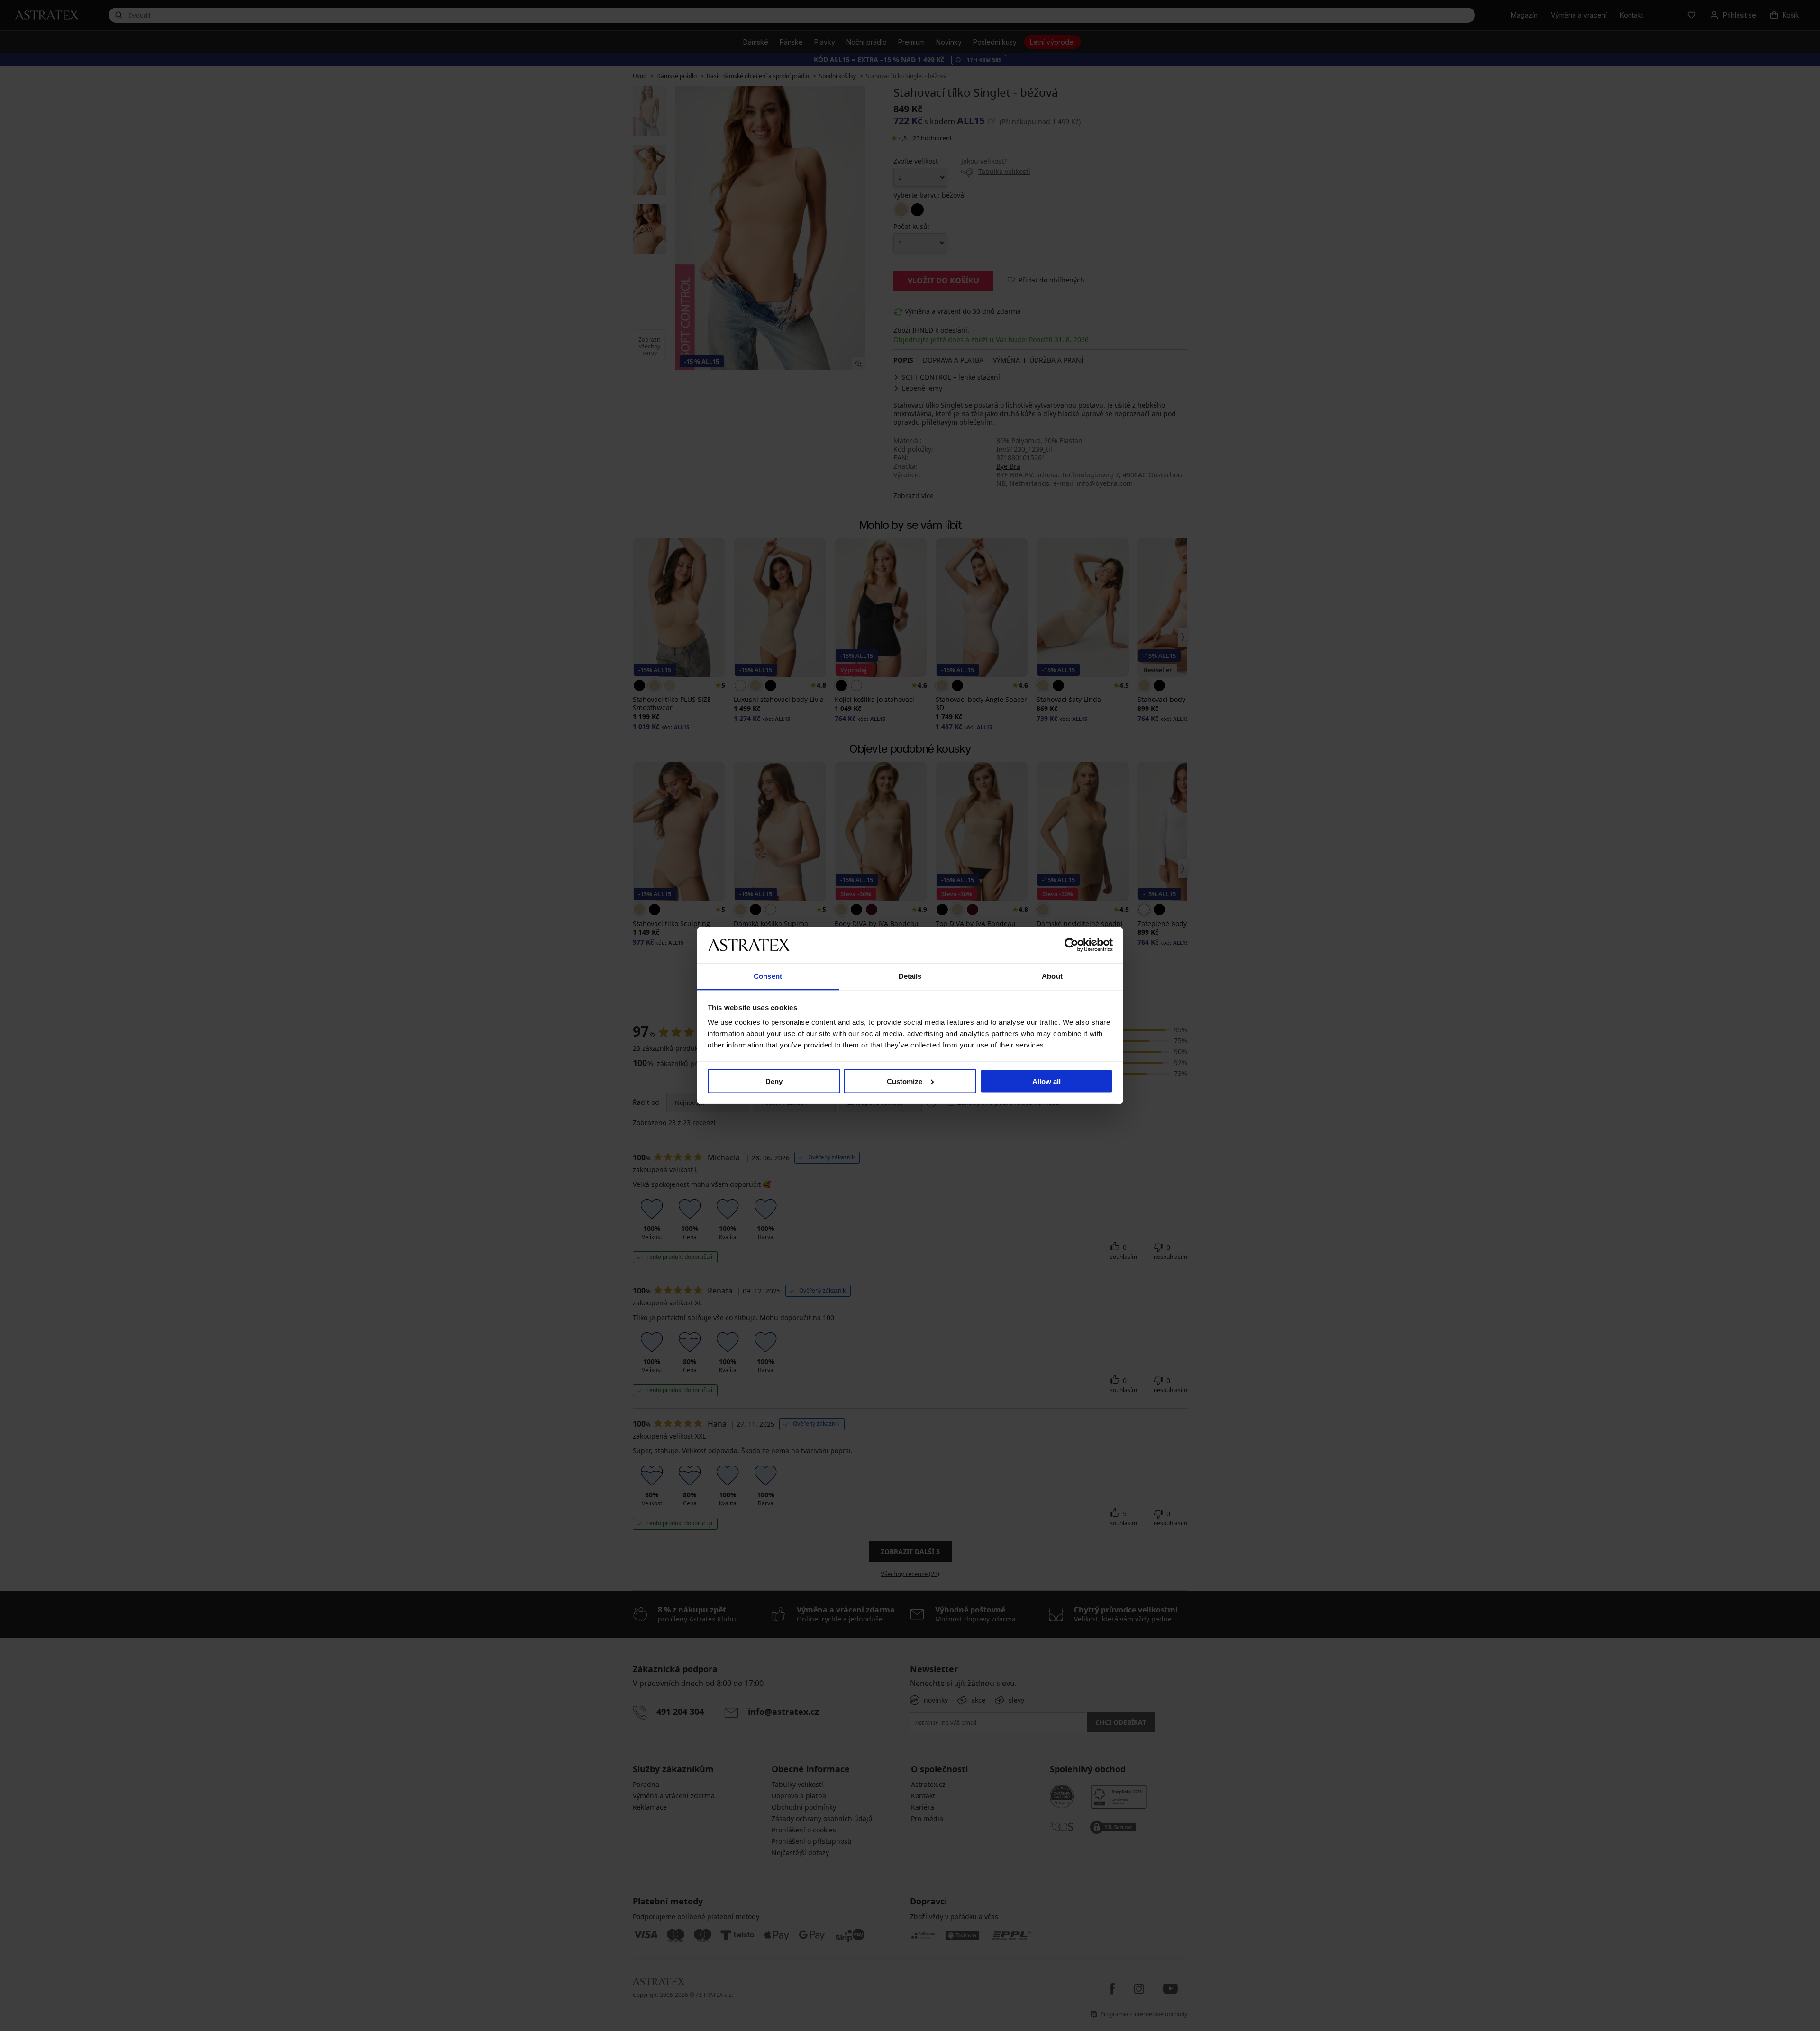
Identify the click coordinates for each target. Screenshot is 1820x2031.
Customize (905, 1081)
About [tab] (1052, 976)
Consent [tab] (768, 976)
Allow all (1046, 1081)
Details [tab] (910, 976)
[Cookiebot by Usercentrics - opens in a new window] (1071, 945)
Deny (774, 1081)
